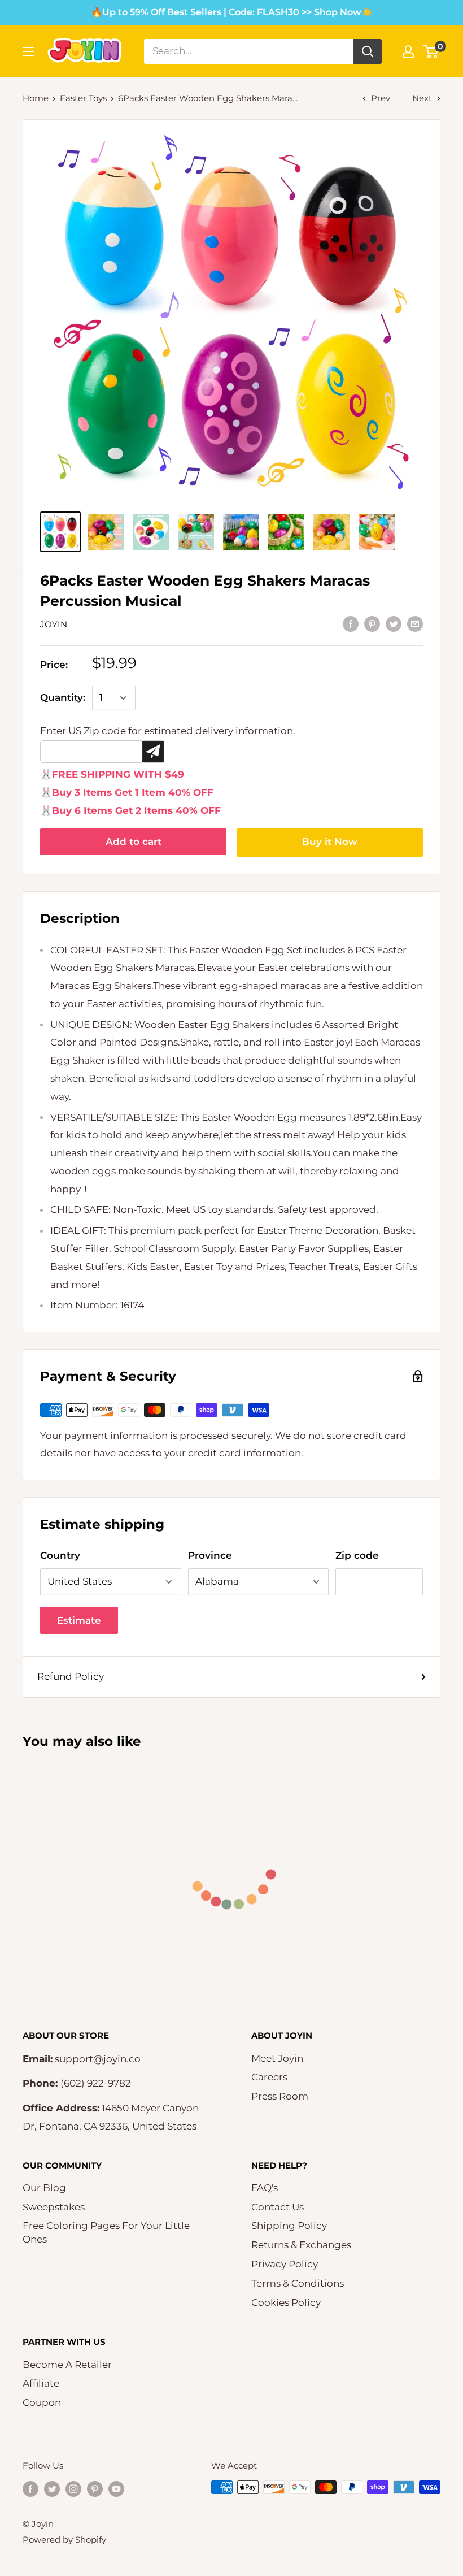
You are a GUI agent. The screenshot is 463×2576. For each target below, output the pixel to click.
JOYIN (54, 624)
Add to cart (134, 842)
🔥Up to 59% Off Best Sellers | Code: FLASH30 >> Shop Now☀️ (232, 12)
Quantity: (63, 697)
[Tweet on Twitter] (394, 624)
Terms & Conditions (298, 2283)
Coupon (42, 2402)
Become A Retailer (67, 2365)
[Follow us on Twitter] (52, 2489)
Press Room (280, 2096)
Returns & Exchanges (301, 2245)
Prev (381, 98)
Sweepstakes (54, 2207)
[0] (431, 51)
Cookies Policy (286, 2302)
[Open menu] (28, 51)
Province (210, 1555)
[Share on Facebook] (351, 624)
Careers (269, 2077)
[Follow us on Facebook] (30, 2489)
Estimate (79, 1620)
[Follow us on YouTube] (116, 2489)
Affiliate (41, 2383)
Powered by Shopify (64, 2540)
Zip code (357, 1555)
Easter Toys (83, 98)
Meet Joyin (277, 2058)
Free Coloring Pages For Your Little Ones (106, 2232)
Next (422, 98)
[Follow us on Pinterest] (95, 2489)
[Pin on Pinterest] (372, 624)
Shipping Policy (289, 2226)
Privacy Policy (285, 2264)
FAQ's (265, 2188)
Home (36, 98)
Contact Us (278, 2207)
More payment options (330, 842)
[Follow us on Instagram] (73, 2489)
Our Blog (44, 2188)
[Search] (368, 51)
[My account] (408, 51)
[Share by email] (415, 624)
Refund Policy (71, 1676)
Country (60, 1555)
